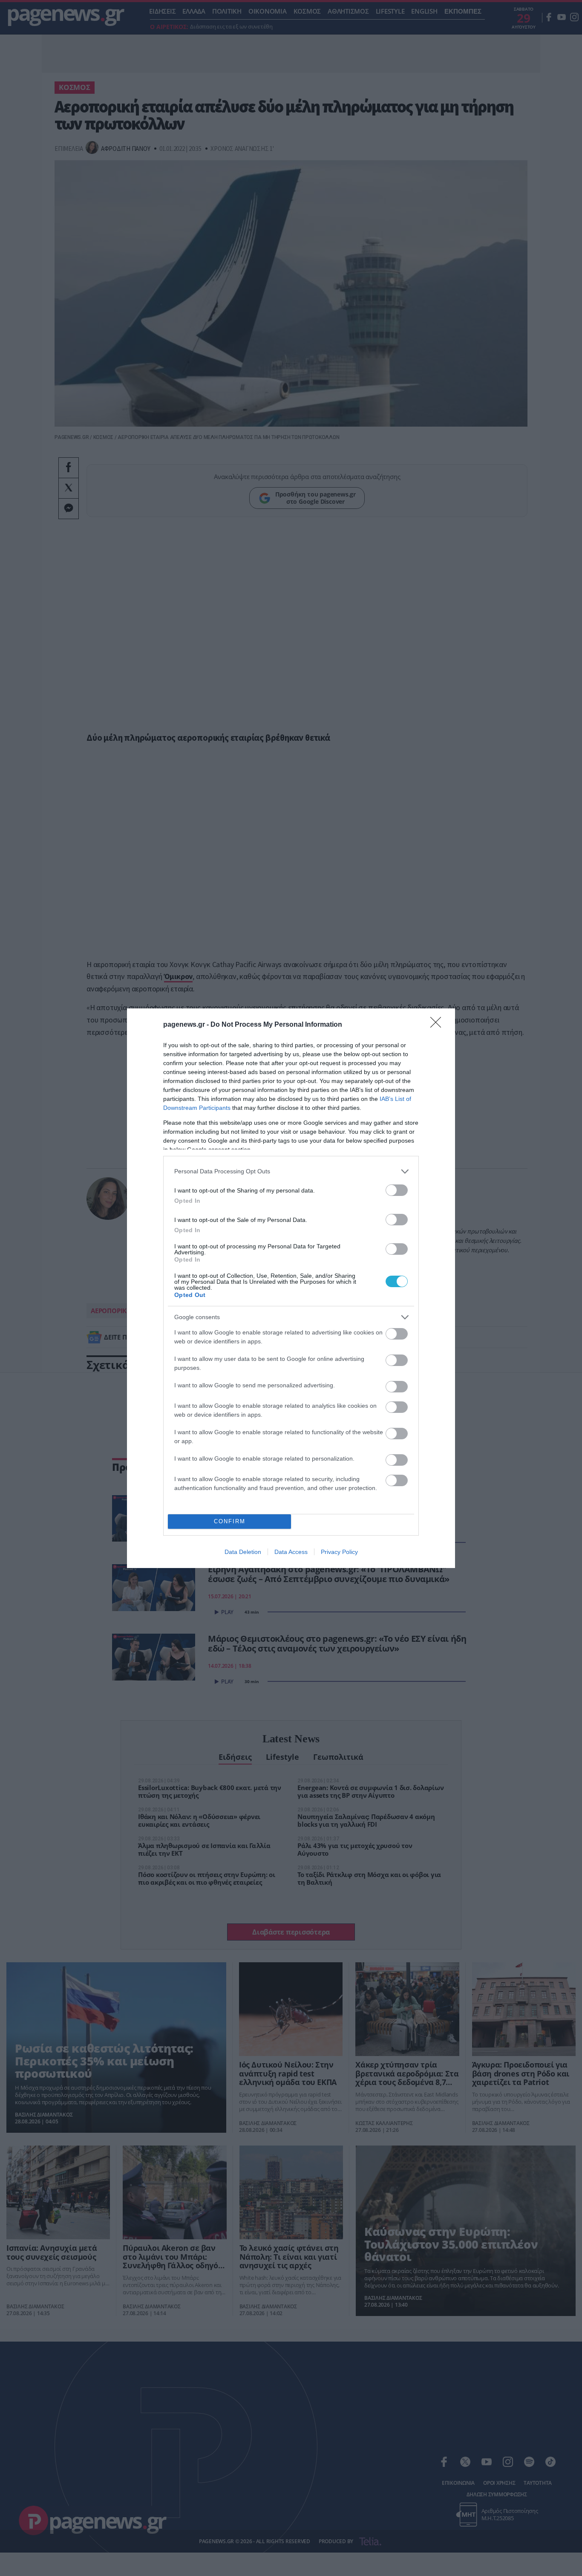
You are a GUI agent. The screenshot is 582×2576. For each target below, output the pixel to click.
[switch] (397, 1190)
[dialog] (291, 1288)
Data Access (291, 1552)
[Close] (438, 1025)
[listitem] (291, 1171)
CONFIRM (230, 1521)
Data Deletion (243, 1552)
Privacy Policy (339, 1552)
